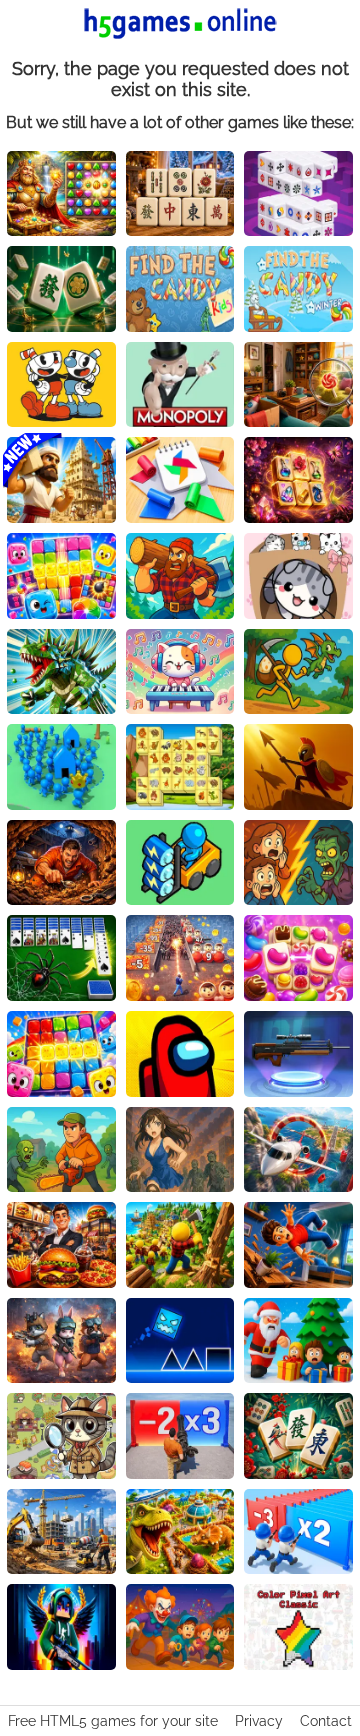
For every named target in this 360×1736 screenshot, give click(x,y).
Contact (326, 1721)
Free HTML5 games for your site (113, 1721)
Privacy (259, 1721)
